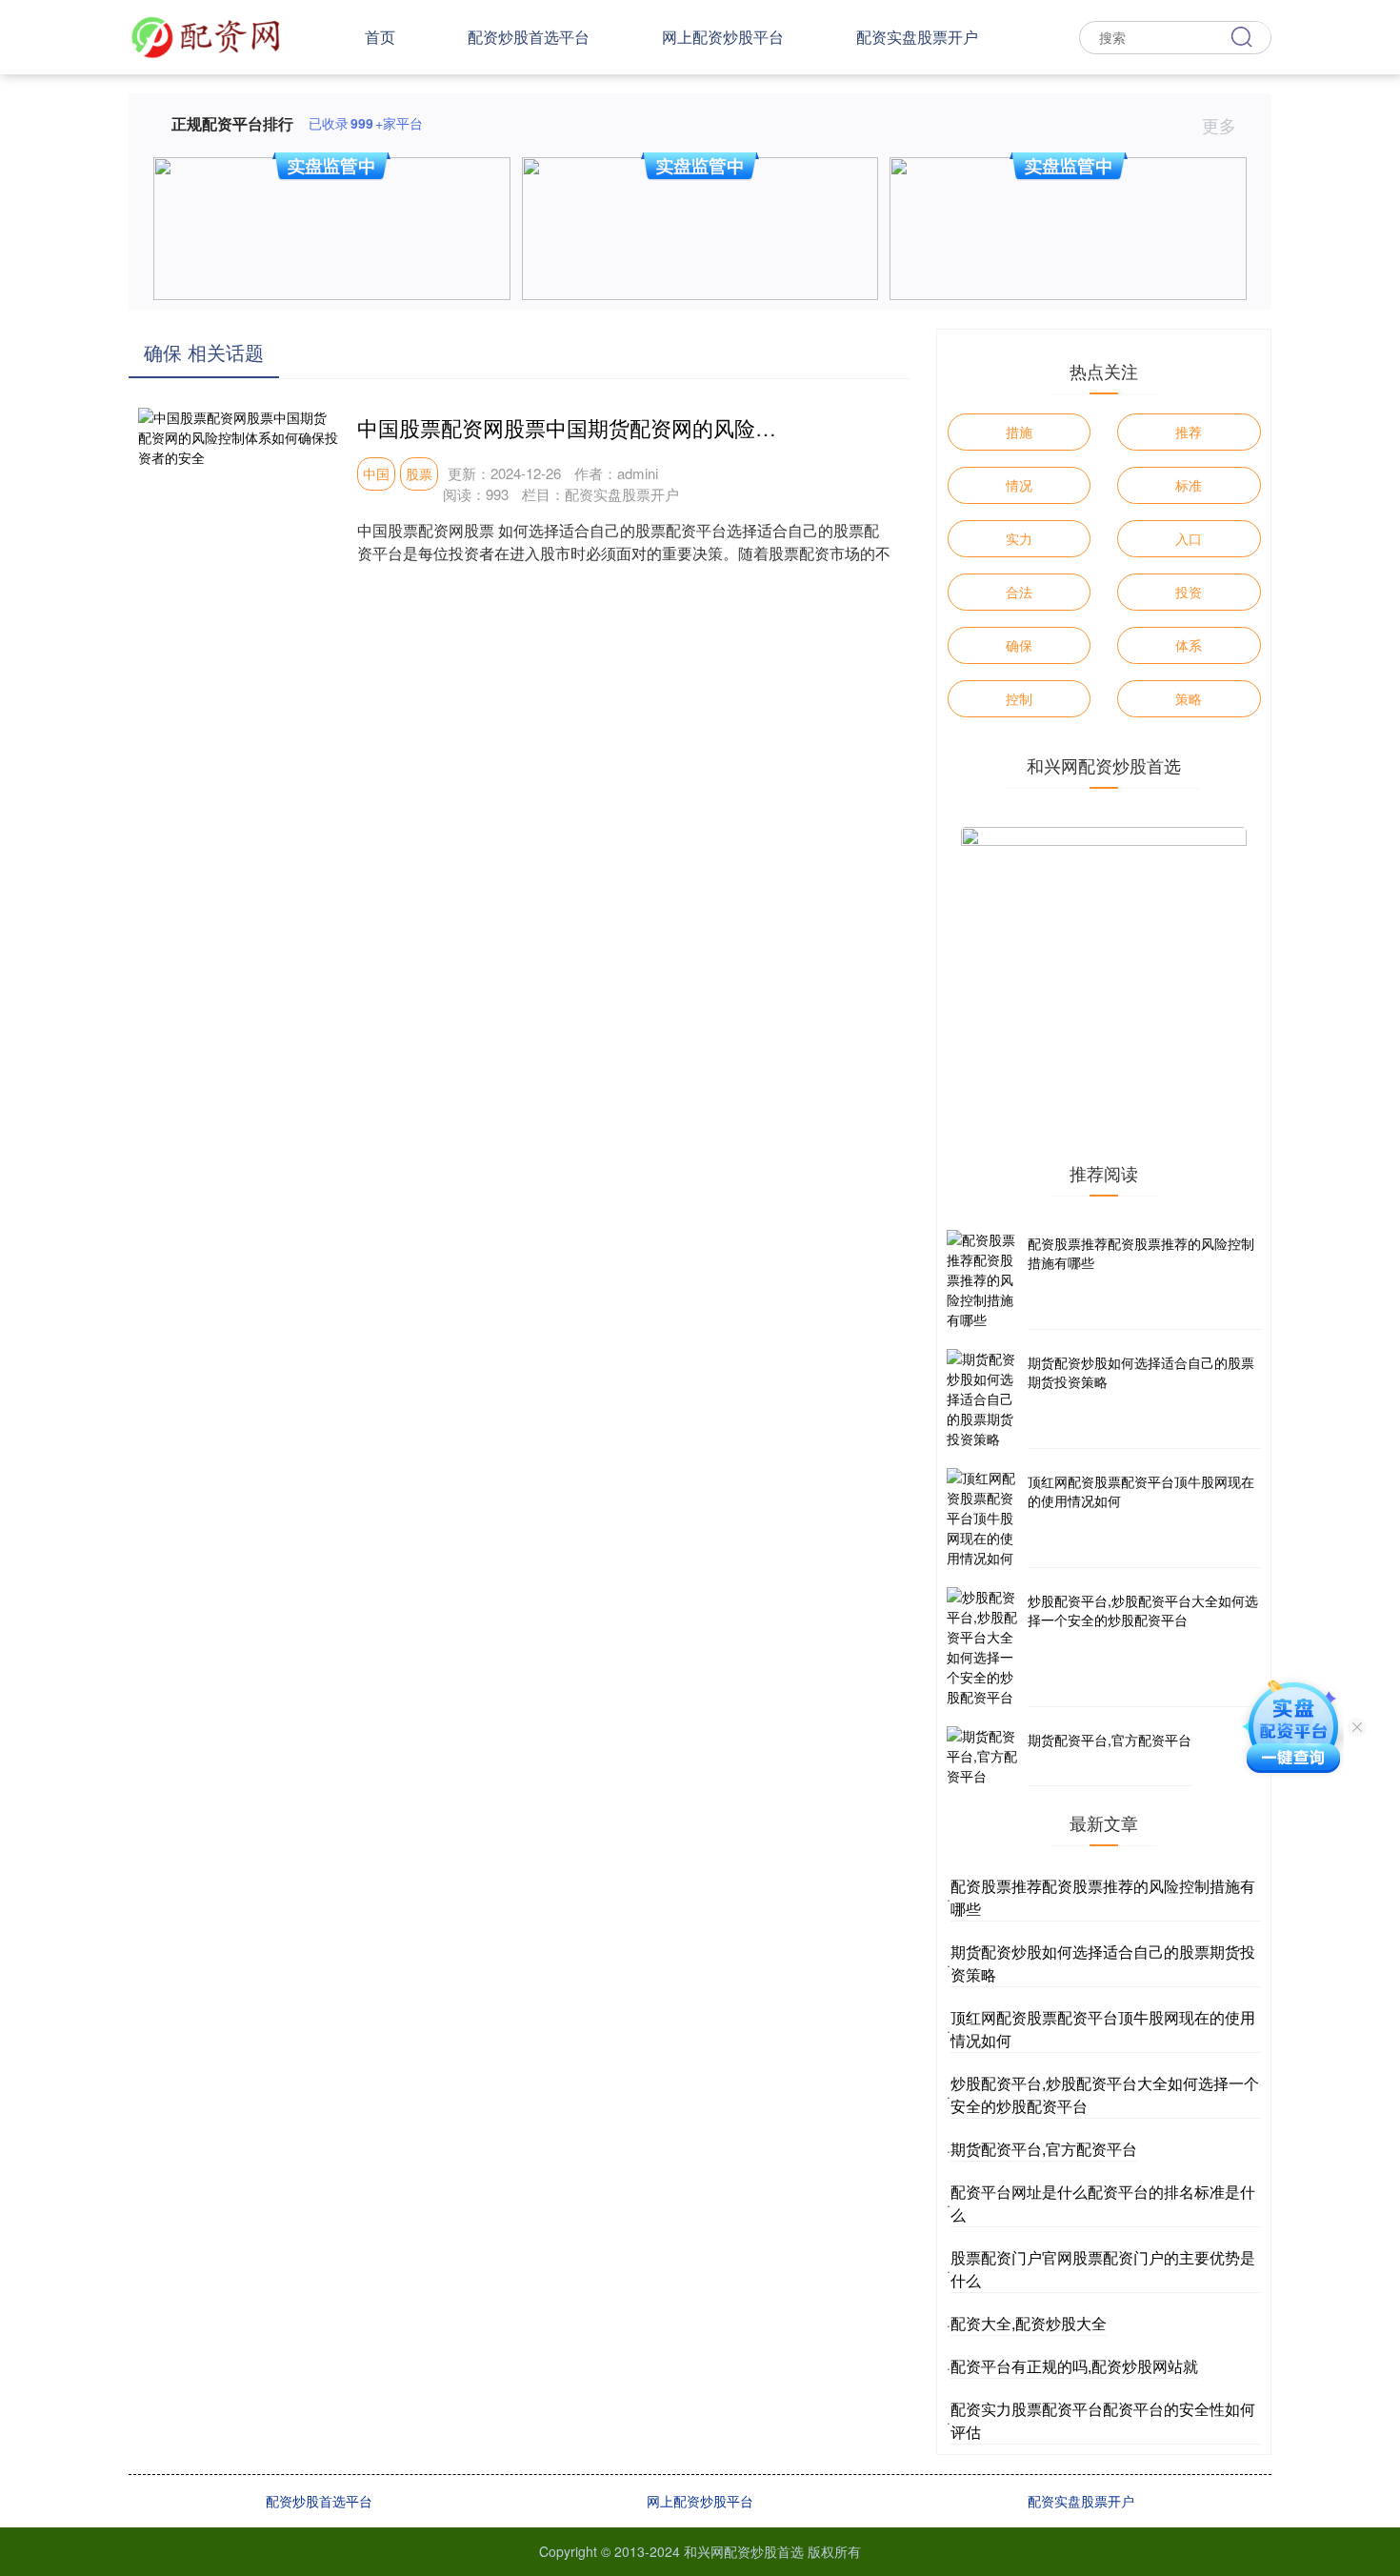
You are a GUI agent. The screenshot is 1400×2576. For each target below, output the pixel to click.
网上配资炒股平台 (723, 37)
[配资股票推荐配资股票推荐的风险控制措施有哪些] (985, 1280)
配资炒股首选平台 (529, 37)
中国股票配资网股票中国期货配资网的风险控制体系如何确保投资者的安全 (703, 427)
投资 (1189, 592)
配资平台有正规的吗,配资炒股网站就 (1074, 2366)
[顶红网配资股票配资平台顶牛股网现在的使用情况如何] (985, 1518)
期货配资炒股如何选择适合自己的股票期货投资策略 (1141, 1372)
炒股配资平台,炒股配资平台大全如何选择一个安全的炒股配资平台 (1143, 1610)
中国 (376, 473)
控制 (1019, 698)
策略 (1189, 698)
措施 (1019, 432)
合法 (1019, 592)
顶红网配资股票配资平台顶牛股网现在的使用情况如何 (1141, 1491)
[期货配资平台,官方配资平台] (985, 1756)
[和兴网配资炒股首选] (206, 35)
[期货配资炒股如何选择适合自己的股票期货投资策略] (985, 1399)
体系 (1189, 645)
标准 (1189, 485)
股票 (419, 473)
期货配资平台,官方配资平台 (1110, 1740)
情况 (1019, 485)
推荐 (1189, 432)
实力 (1019, 538)
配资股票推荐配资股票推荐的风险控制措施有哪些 (1141, 1253)
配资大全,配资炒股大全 (1029, 2323)
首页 (380, 37)
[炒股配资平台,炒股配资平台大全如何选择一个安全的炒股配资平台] (985, 1647)
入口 (1189, 538)
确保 (1019, 645)
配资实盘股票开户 (917, 37)
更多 (1221, 125)
